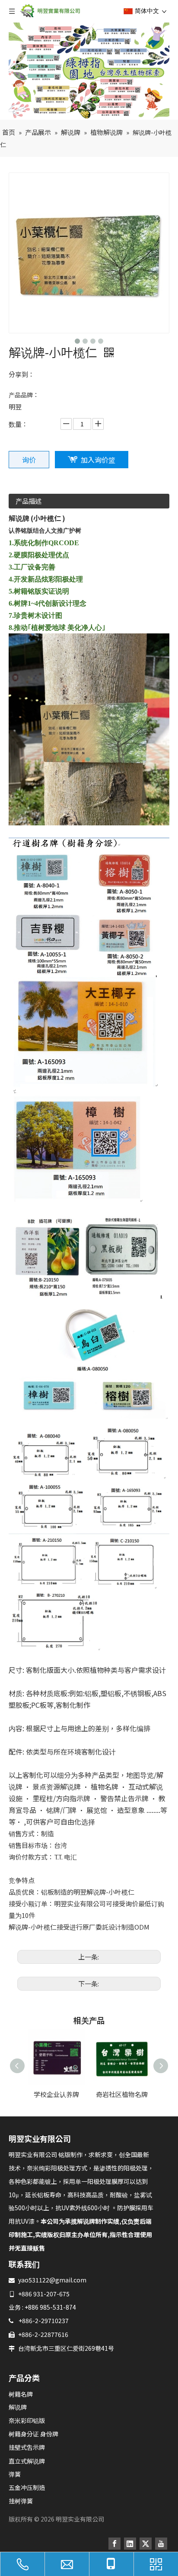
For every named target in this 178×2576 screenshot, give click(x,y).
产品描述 (29, 501)
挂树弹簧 (21, 2501)
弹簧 (15, 2474)
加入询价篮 (98, 460)
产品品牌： (24, 395)
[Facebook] (114, 2543)
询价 (29, 460)
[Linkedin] (130, 2543)
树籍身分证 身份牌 (33, 2434)
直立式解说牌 (27, 2461)
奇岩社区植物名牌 (122, 2094)
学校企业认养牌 (56, 2094)
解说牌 (18, 2407)
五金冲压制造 (27, 2487)
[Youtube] (161, 2543)
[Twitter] (146, 2543)
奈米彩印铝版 (27, 2420)
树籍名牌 (21, 2394)
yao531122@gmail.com (52, 2280)
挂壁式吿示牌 (27, 2447)
